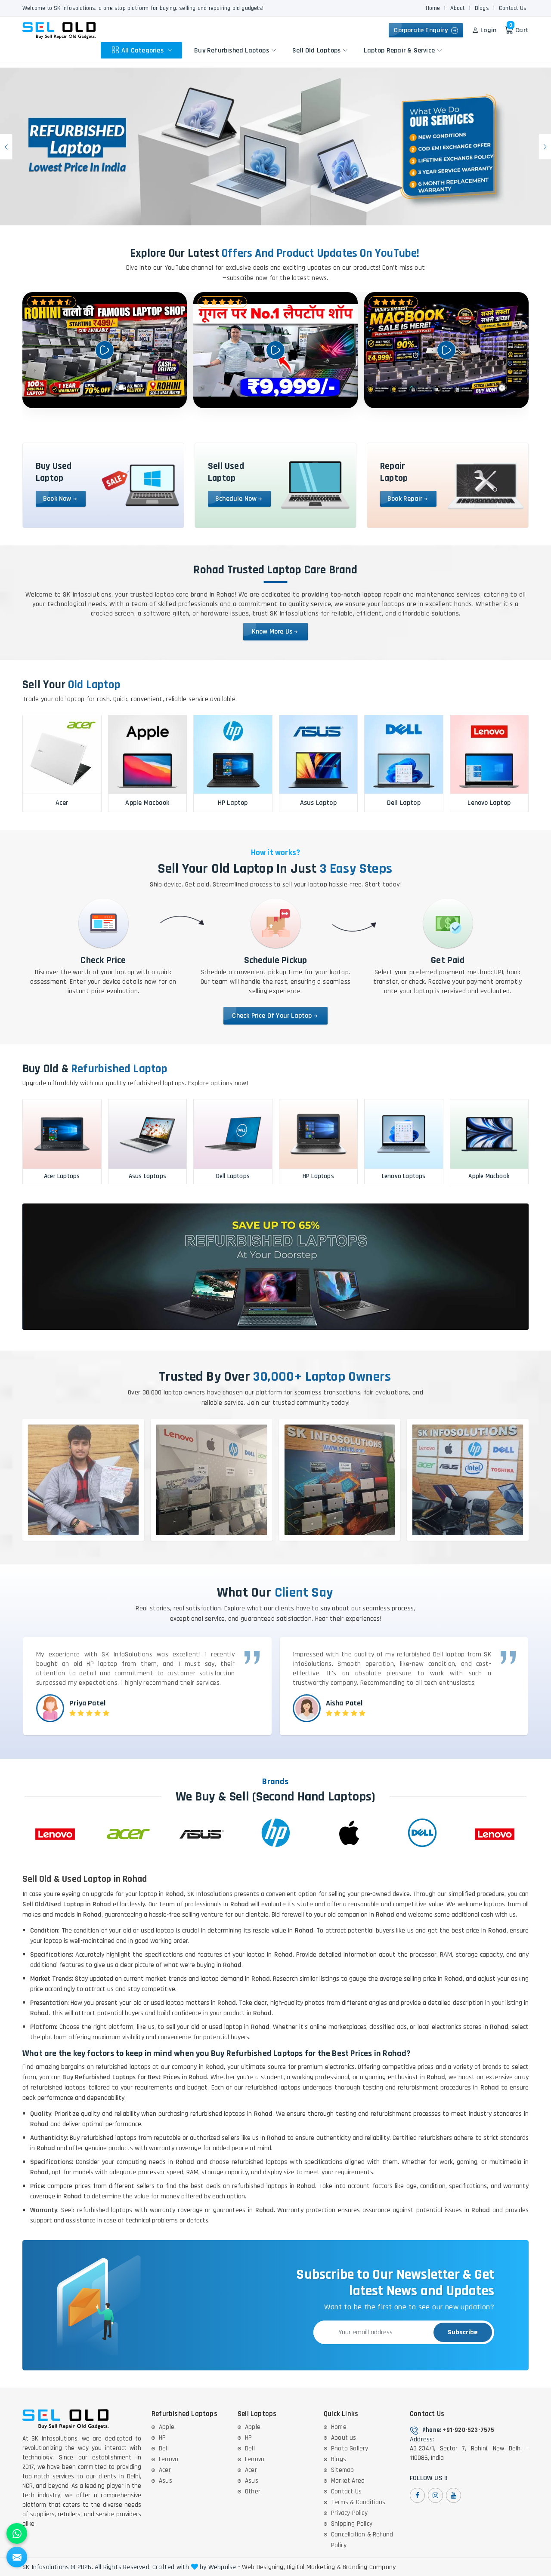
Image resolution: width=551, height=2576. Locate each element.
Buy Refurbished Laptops (232, 50)
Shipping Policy (352, 2524)
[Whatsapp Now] (17, 2533)
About (458, 8)
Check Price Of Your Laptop (272, 1016)
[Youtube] (453, 2495)
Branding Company (369, 2567)
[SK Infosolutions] (59, 30)
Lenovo (169, 2459)
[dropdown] (170, 50)
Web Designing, (263, 2567)
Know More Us (272, 632)
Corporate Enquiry (423, 30)
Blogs (482, 8)
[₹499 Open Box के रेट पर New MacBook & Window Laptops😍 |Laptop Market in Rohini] (446, 350)
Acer (165, 2470)
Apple (167, 2427)
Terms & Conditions (358, 2502)
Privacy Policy (349, 2513)
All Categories (143, 50)
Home (433, 8)
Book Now (57, 499)
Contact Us (513, 8)
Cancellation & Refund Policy (362, 2540)
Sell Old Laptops (316, 50)
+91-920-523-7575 (468, 2430)
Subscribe (463, 2332)
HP (162, 2438)
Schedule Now (236, 499)
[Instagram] (435, 2495)
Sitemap (342, 2470)
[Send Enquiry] (17, 2557)
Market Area (348, 2481)
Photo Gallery (350, 2448)
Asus (166, 2481)
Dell (164, 2448)
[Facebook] (417, 2495)
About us (344, 2438)
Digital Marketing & (314, 2567)
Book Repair (405, 499)
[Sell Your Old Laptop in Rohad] (275, 147)
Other (253, 2491)
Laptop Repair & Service (399, 50)
